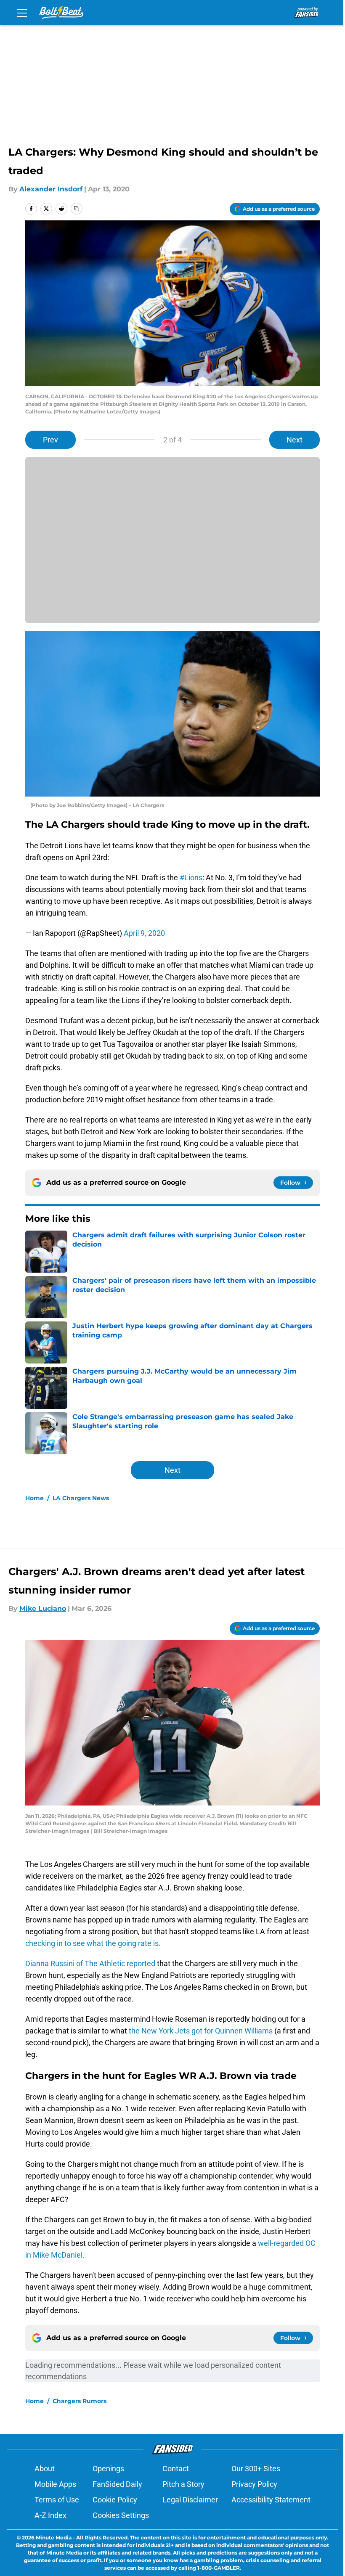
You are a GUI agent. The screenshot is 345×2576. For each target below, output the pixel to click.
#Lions (191, 878)
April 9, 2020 (144, 933)
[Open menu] (22, 13)
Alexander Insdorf (51, 189)
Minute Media (54, 2538)
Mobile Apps (55, 2484)
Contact (176, 2469)
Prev (50, 440)
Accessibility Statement (271, 2500)
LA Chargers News (81, 1498)
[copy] (77, 209)
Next (295, 440)
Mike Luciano (43, 1608)
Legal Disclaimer (190, 2500)
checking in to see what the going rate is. (93, 1943)
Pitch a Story (183, 2484)
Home (34, 1498)
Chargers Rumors (80, 2401)
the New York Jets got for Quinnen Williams (202, 2031)
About (45, 2469)
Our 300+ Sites (256, 2469)
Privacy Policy (254, 2484)
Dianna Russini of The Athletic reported (91, 1963)
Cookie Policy (115, 2500)
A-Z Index (50, 2515)
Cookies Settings (121, 2515)
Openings (108, 2469)
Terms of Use (57, 2500)
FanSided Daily (117, 2484)
